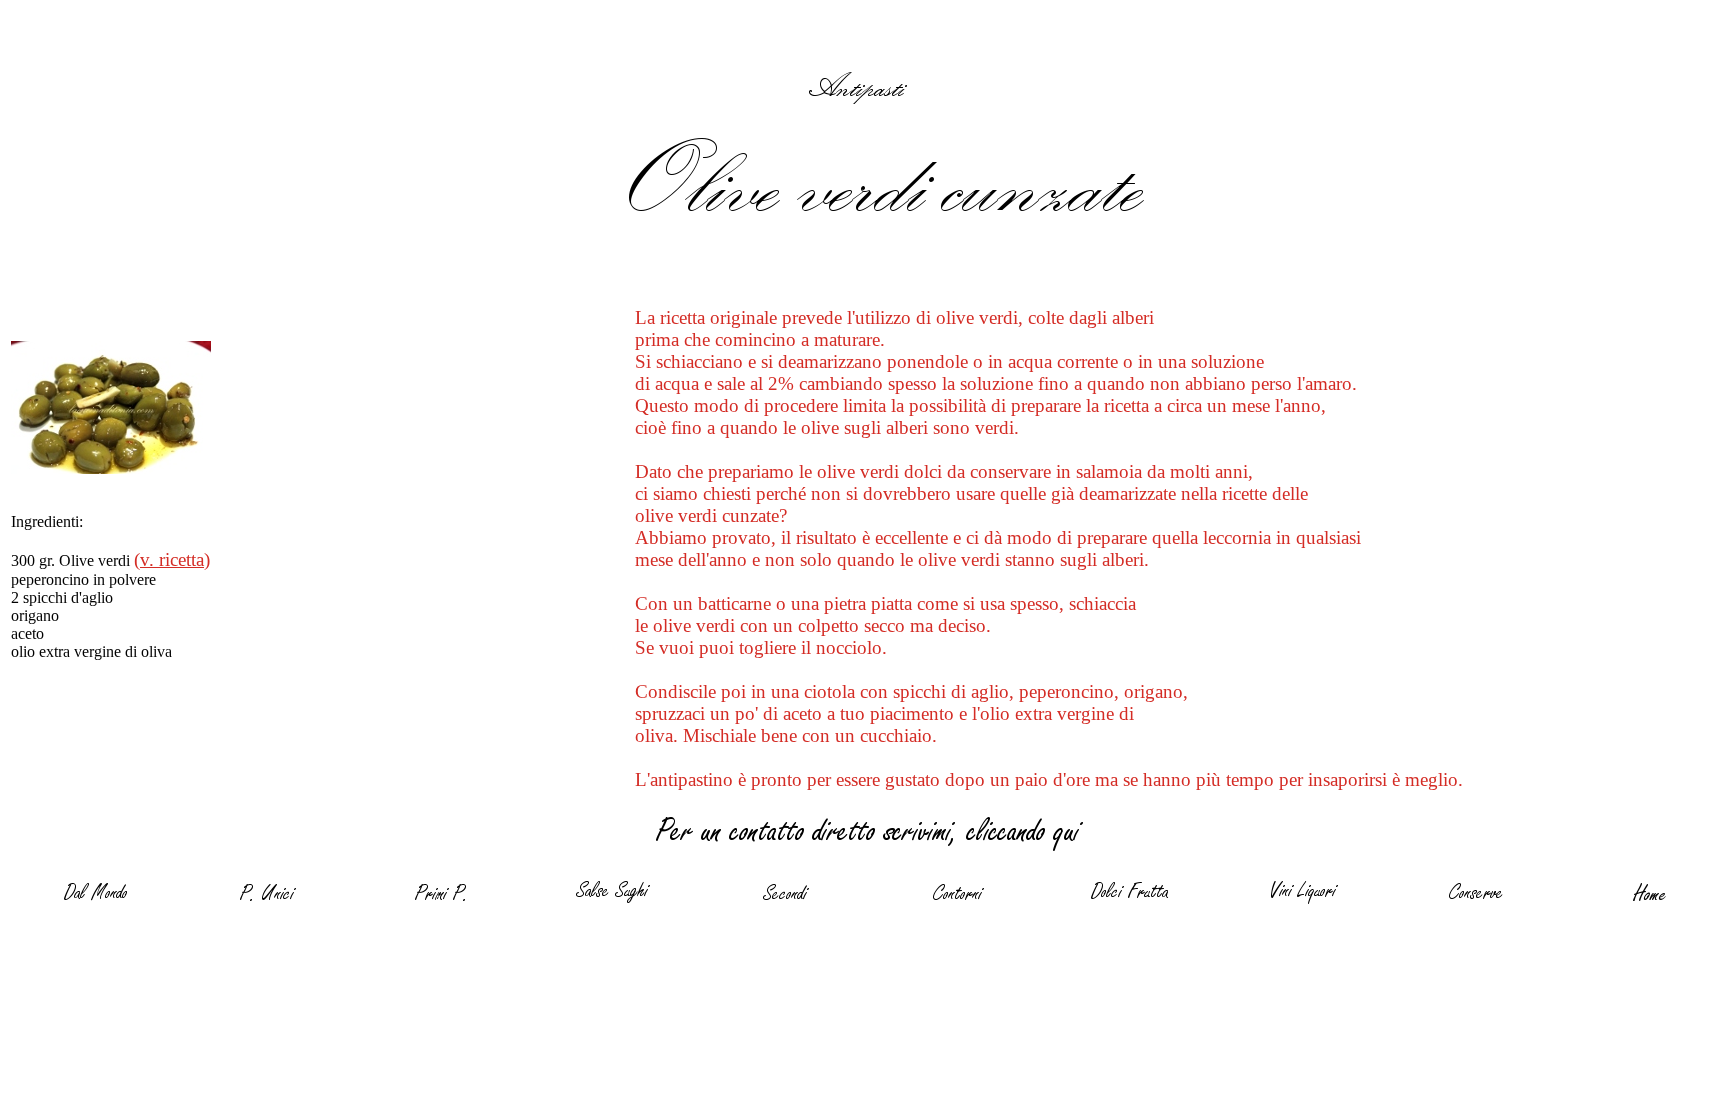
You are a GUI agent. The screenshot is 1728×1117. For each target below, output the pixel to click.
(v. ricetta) (172, 559)
